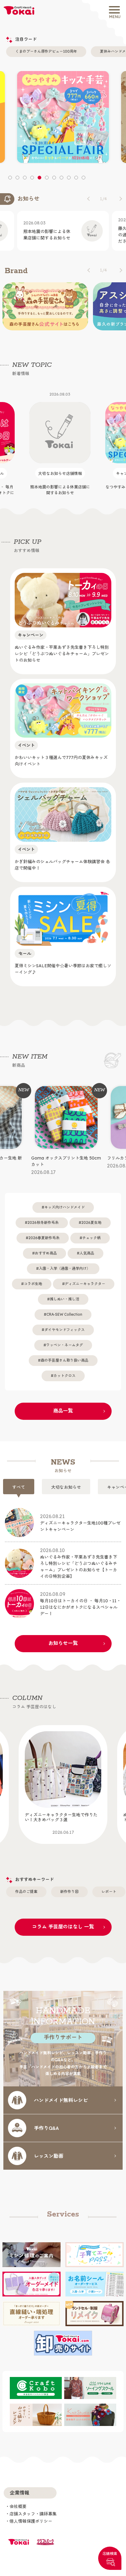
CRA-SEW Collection (64, 1309)
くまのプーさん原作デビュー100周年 (46, 51)
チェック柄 (91, 1232)
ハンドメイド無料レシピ (61, 2094)
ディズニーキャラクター (85, 1278)
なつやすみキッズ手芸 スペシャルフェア (60, 443)
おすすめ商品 (46, 1247)
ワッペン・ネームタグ (65, 1339)
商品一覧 (63, 1405)
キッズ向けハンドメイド (65, 1201)
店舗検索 (110, 2553)
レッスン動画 (49, 2149)
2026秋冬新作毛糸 (43, 1217)
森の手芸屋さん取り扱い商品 (65, 1354)
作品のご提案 (26, 1885)
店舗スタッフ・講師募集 (33, 2508)
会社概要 (18, 2501)
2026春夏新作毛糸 (44, 1232)
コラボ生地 (33, 1278)
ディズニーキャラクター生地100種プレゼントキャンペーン (80, 1517)
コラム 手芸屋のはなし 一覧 (63, 1920)
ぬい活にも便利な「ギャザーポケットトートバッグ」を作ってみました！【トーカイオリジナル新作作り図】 (61, 1820)
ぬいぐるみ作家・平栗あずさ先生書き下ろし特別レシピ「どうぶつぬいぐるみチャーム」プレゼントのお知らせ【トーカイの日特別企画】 (79, 1557)
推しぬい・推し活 (65, 1293)
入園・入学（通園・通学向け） (65, 1263)
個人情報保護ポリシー (31, 2515)
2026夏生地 (91, 1217)
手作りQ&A (46, 2122)
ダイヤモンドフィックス (65, 1324)
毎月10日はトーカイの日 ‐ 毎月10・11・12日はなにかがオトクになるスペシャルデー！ (80, 1598)
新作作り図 (69, 1885)
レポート (109, 1885)
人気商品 (87, 1247)
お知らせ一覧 (63, 1637)
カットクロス (65, 1370)
